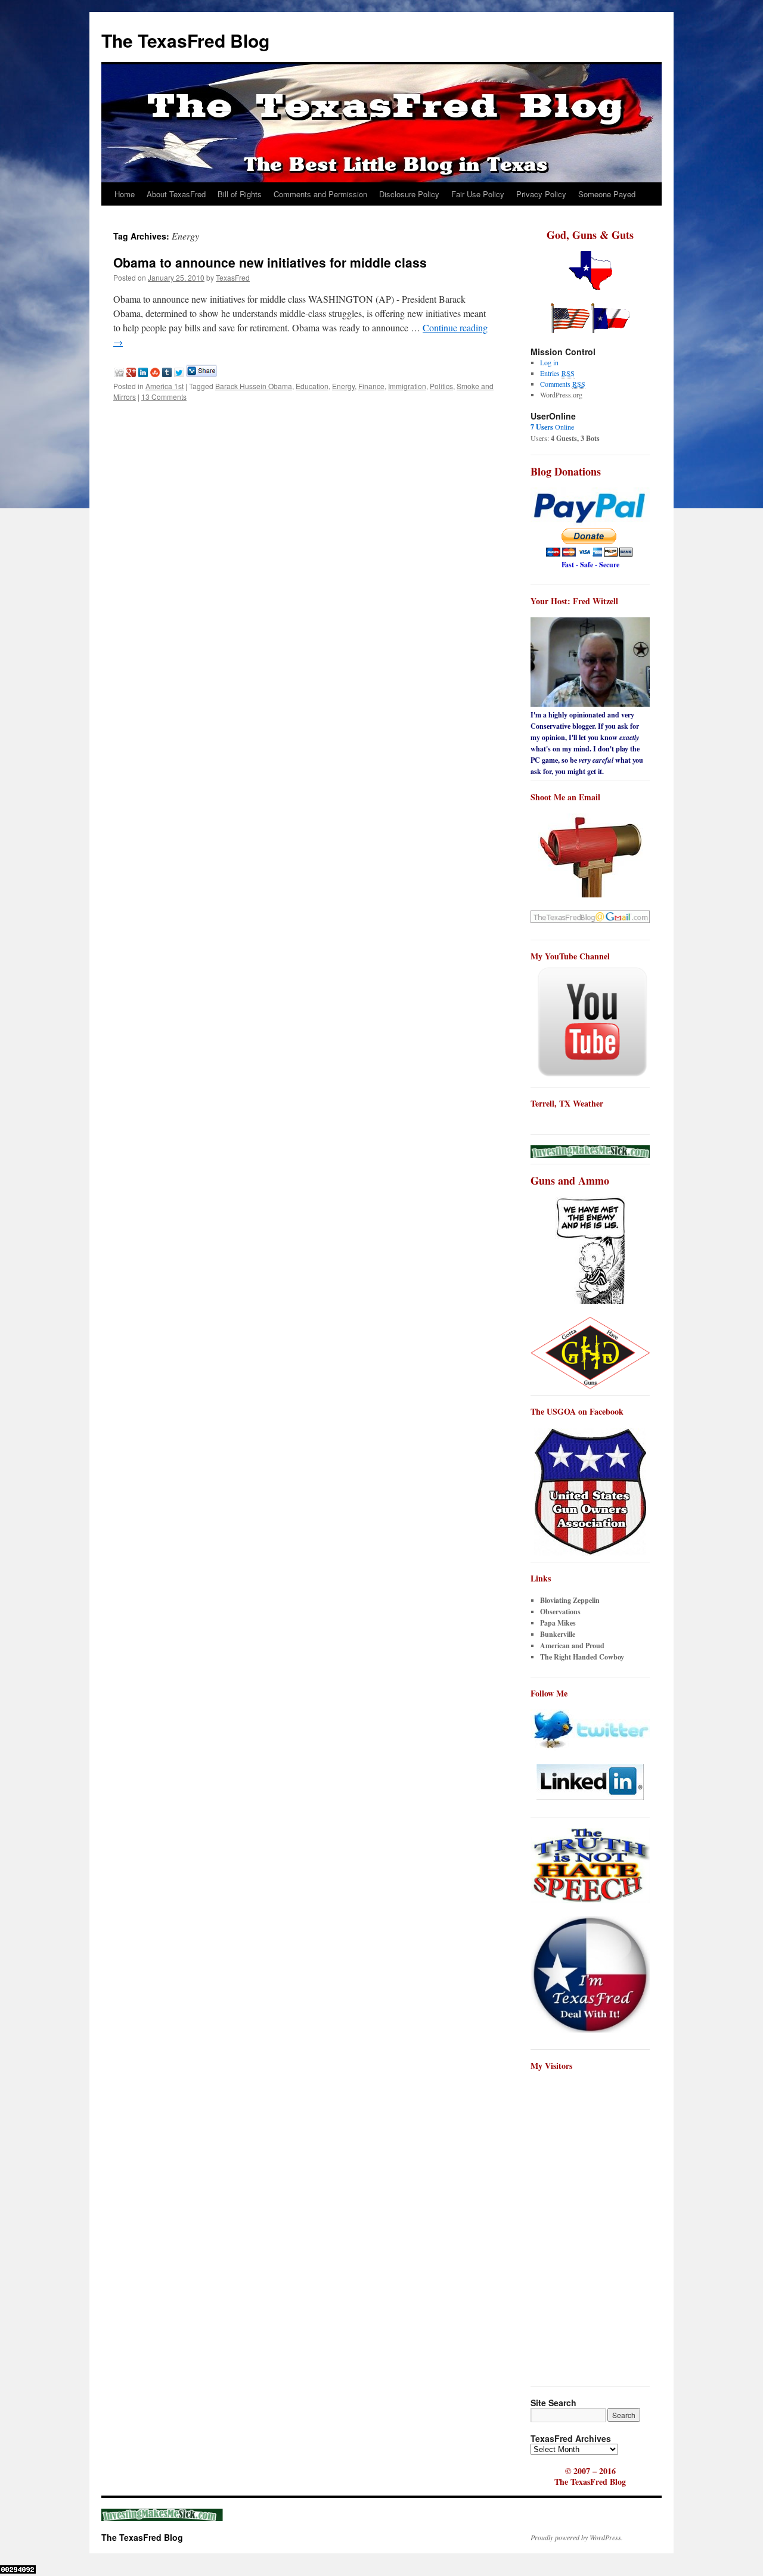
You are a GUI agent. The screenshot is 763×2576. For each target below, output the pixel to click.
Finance (371, 386)
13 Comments (164, 397)
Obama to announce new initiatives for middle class (270, 262)
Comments (563, 384)
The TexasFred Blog (185, 40)
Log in (549, 362)
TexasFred (233, 277)
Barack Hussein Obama (254, 386)
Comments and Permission (320, 194)
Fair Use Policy (478, 194)
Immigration (407, 386)
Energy (343, 386)
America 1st (165, 386)
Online (552, 427)
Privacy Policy (541, 194)
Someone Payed (607, 194)
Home (125, 194)
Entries (557, 373)
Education (312, 386)
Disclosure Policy (409, 194)
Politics (441, 386)
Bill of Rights (240, 194)
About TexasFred (176, 194)
